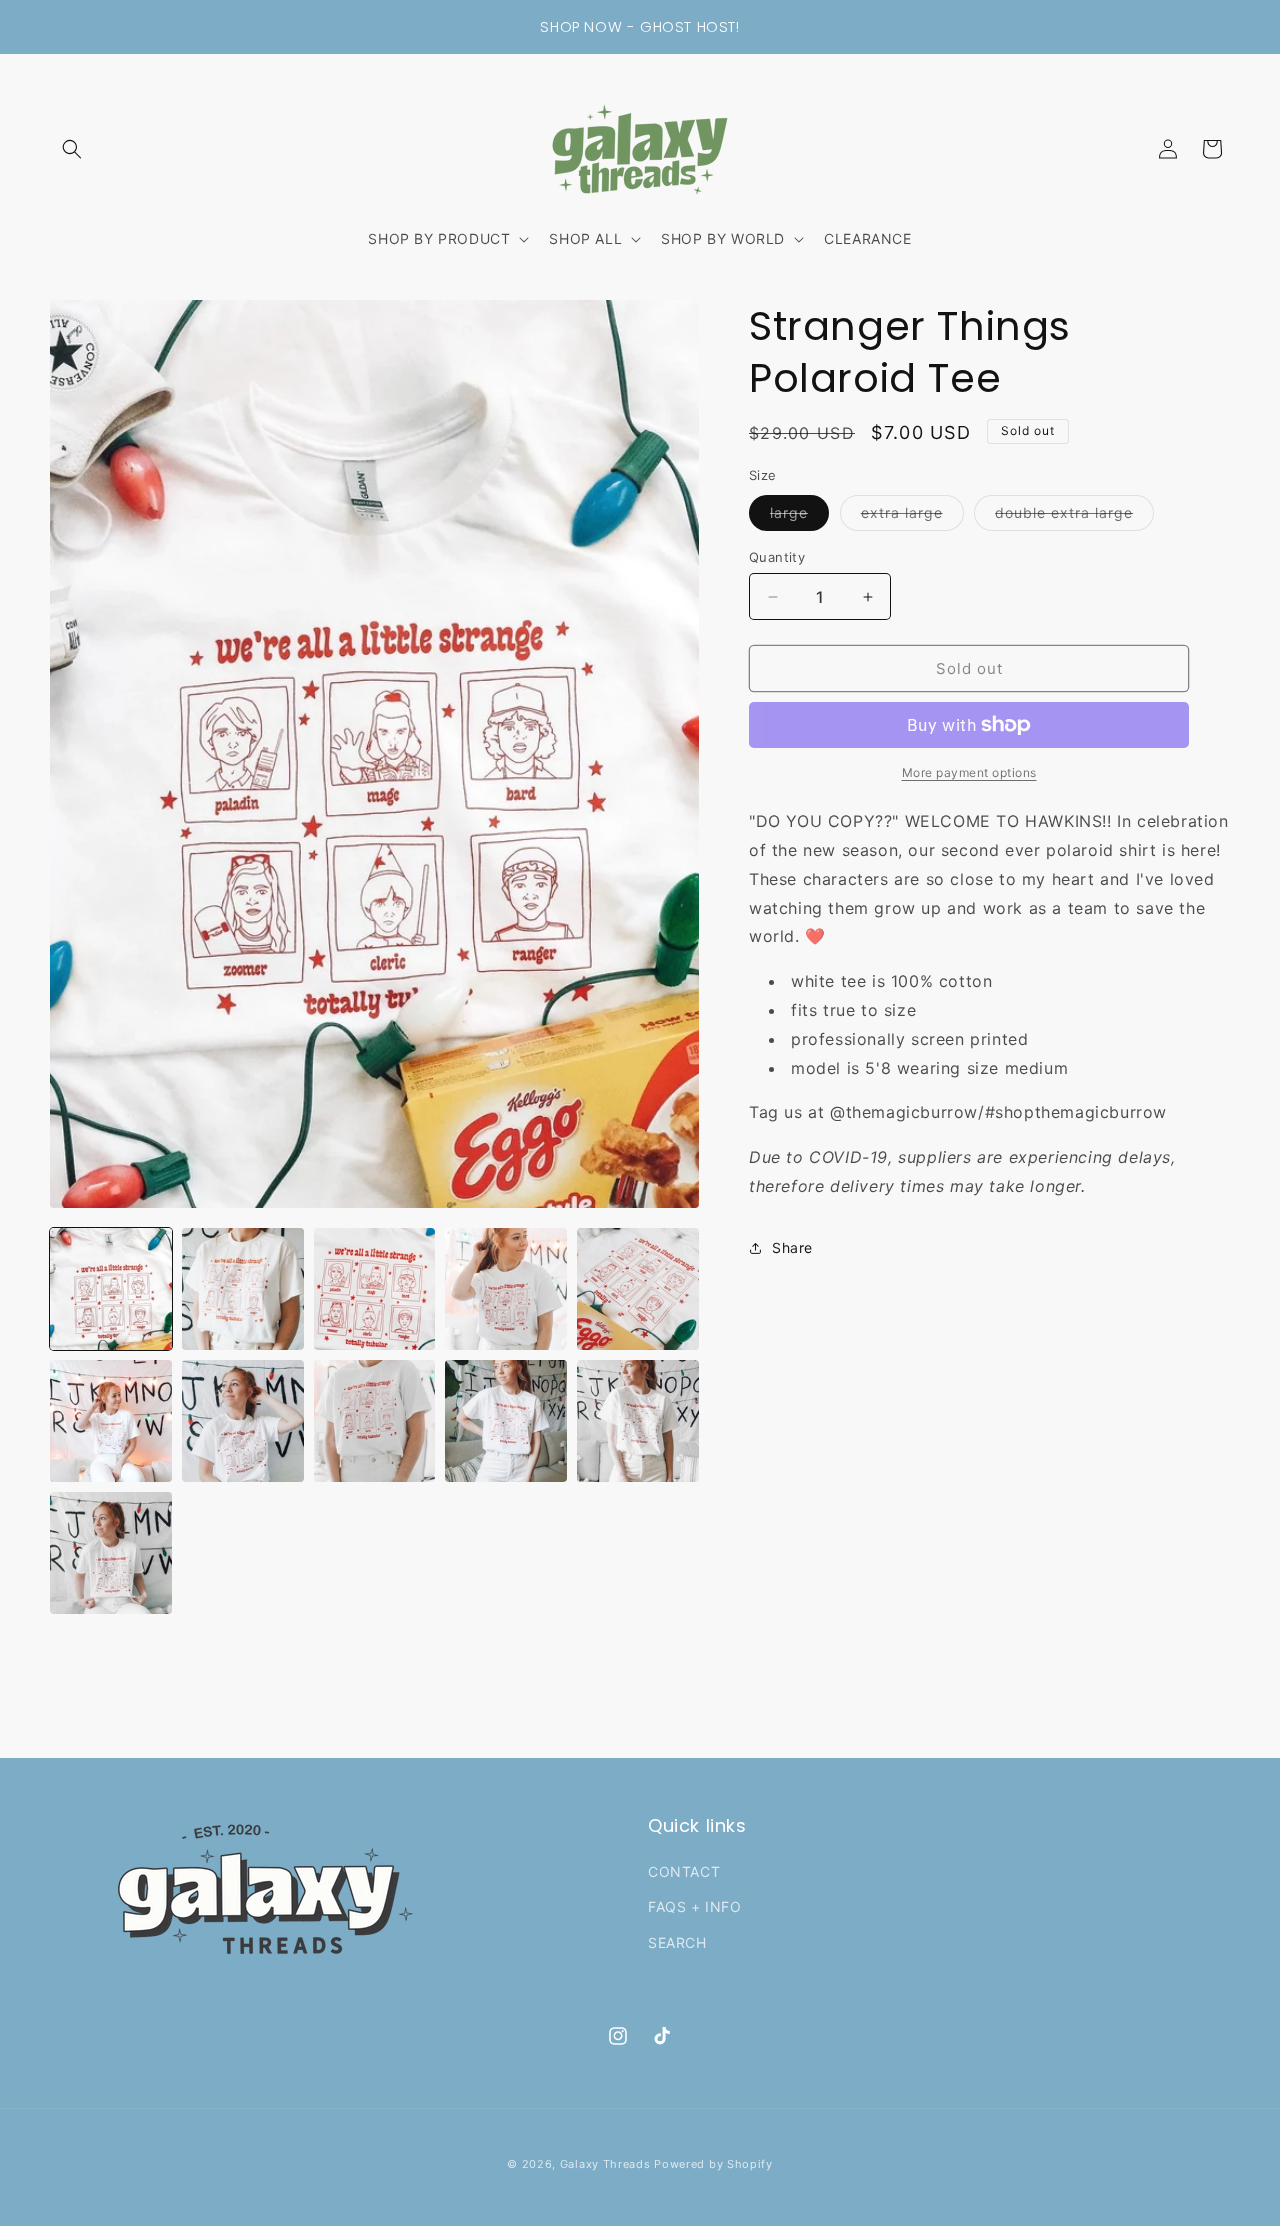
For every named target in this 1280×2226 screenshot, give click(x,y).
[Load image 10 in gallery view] (638, 1421)
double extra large (1074, 517)
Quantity (777, 557)
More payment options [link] (969, 772)
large (799, 517)
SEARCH (677, 1942)
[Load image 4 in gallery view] (506, 1289)
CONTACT (684, 1871)
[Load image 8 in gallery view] (375, 1421)
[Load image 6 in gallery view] (111, 1421)
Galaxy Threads (605, 2164)
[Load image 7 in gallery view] (243, 1421)
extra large (912, 517)
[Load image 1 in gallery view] (111, 1289)
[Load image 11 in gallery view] (111, 1553)
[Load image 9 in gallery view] (506, 1421)
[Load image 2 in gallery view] (243, 1289)
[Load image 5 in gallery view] (638, 1289)
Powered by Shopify (713, 2164)
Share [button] (792, 1247)
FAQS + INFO (695, 1906)
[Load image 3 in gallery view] (375, 1289)
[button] (72, 149)
